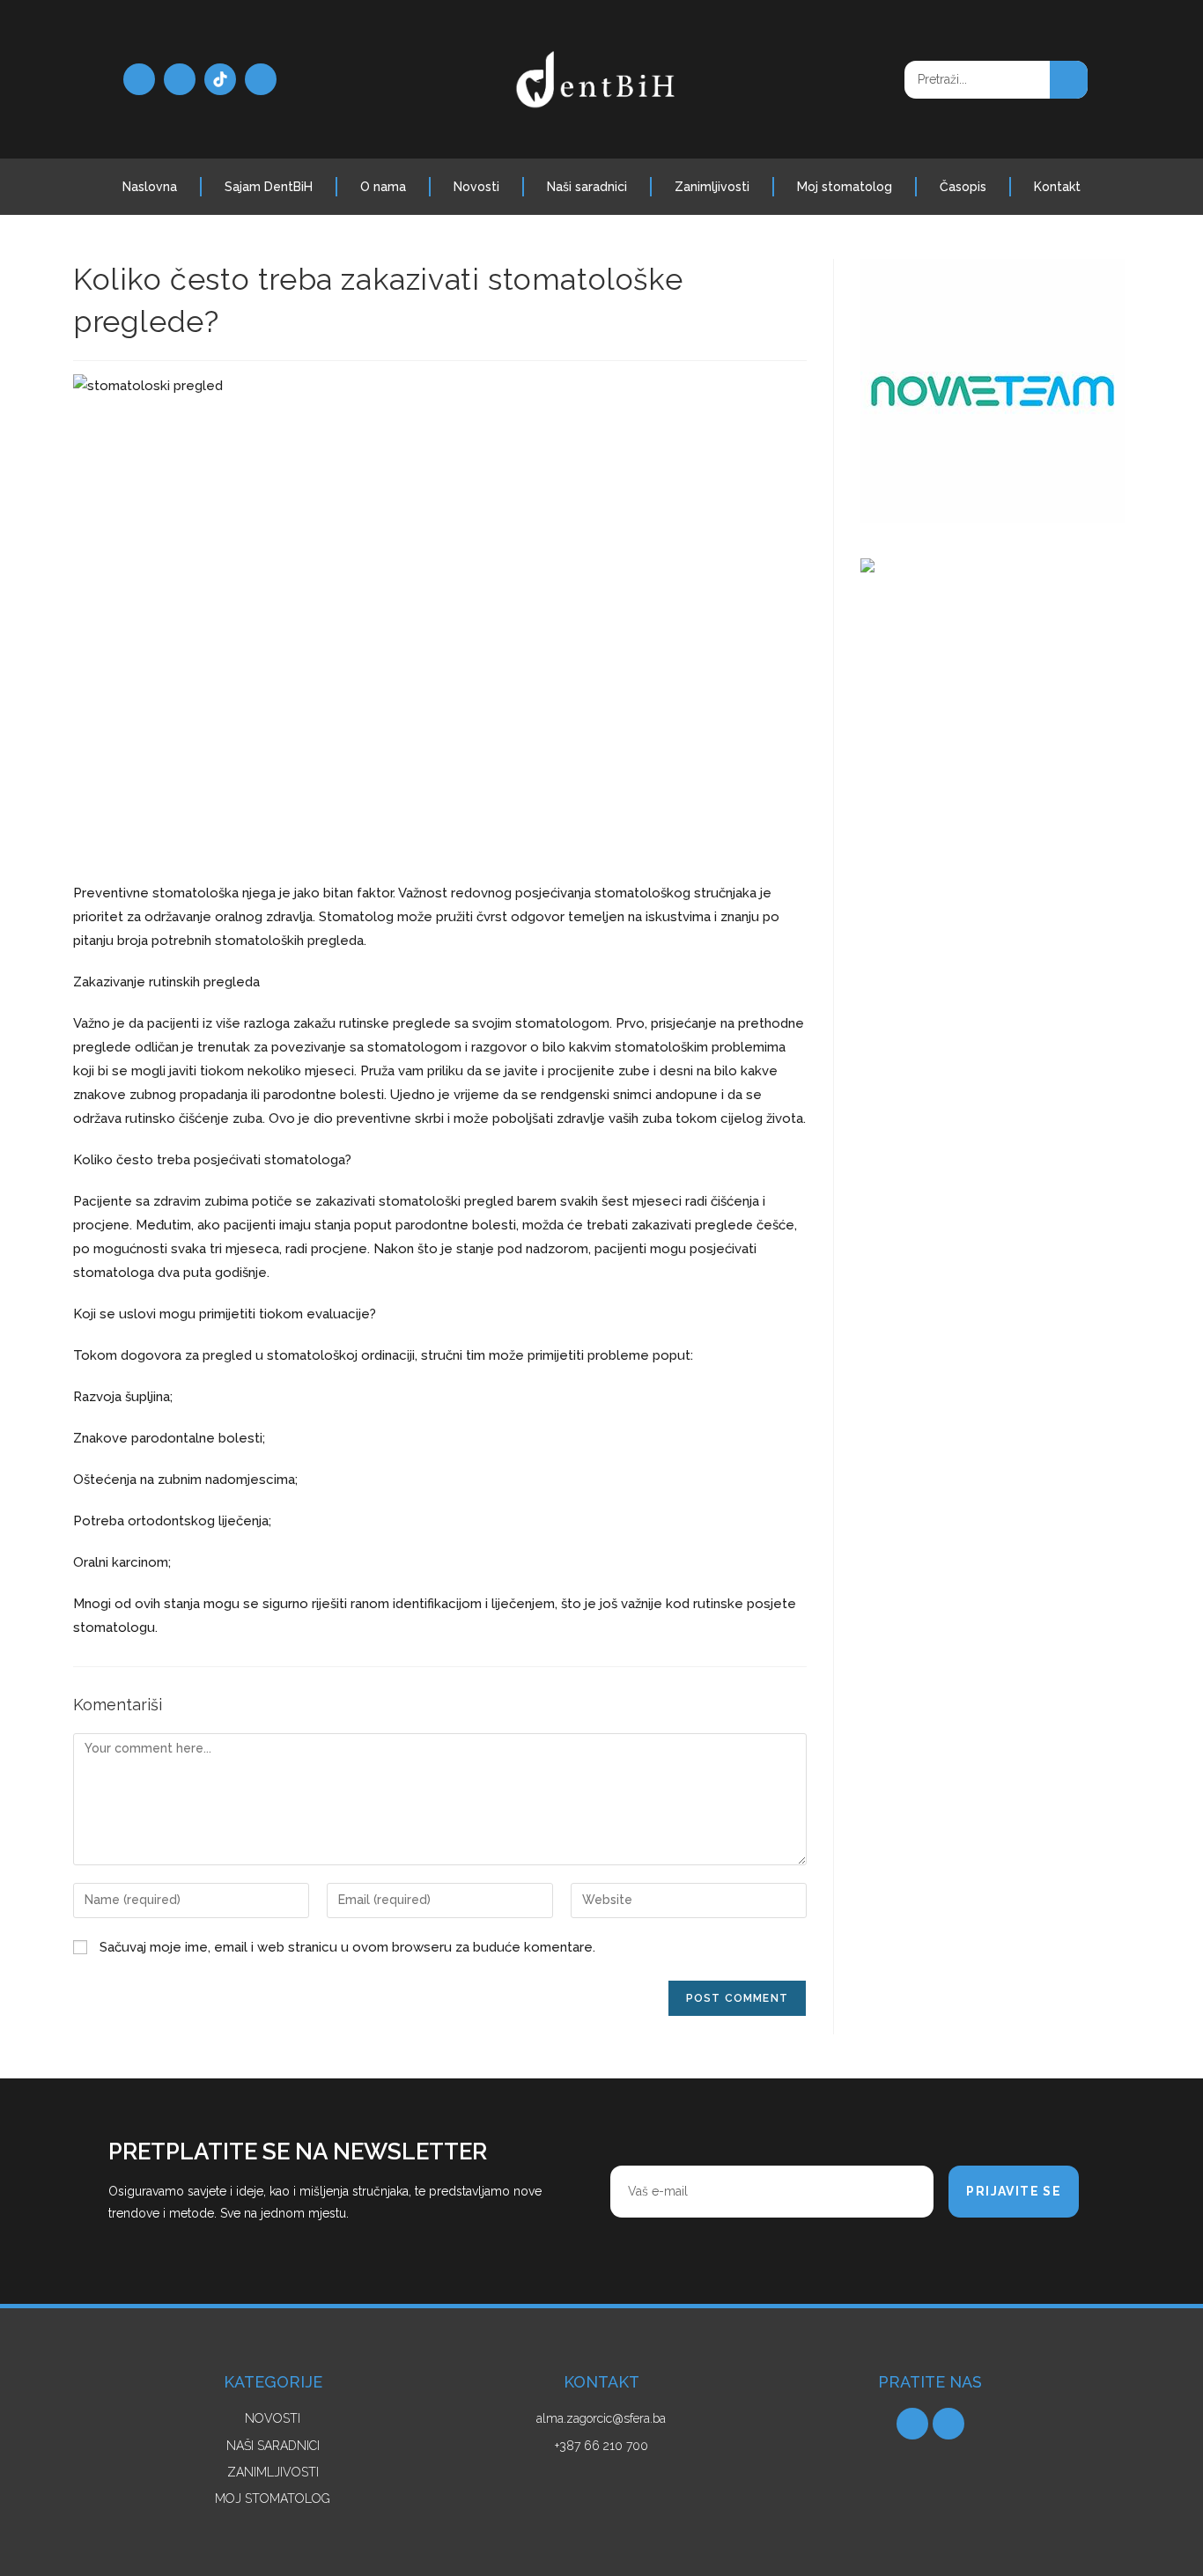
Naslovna (150, 187)
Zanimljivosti (712, 187)
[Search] (1069, 80)
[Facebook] (139, 79)
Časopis (963, 187)
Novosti (476, 187)
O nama (383, 187)
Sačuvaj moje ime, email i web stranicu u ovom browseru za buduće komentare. (347, 1947)
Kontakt (1057, 187)
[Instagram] (180, 79)
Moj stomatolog (845, 187)
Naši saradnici (587, 187)
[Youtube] (261, 79)
